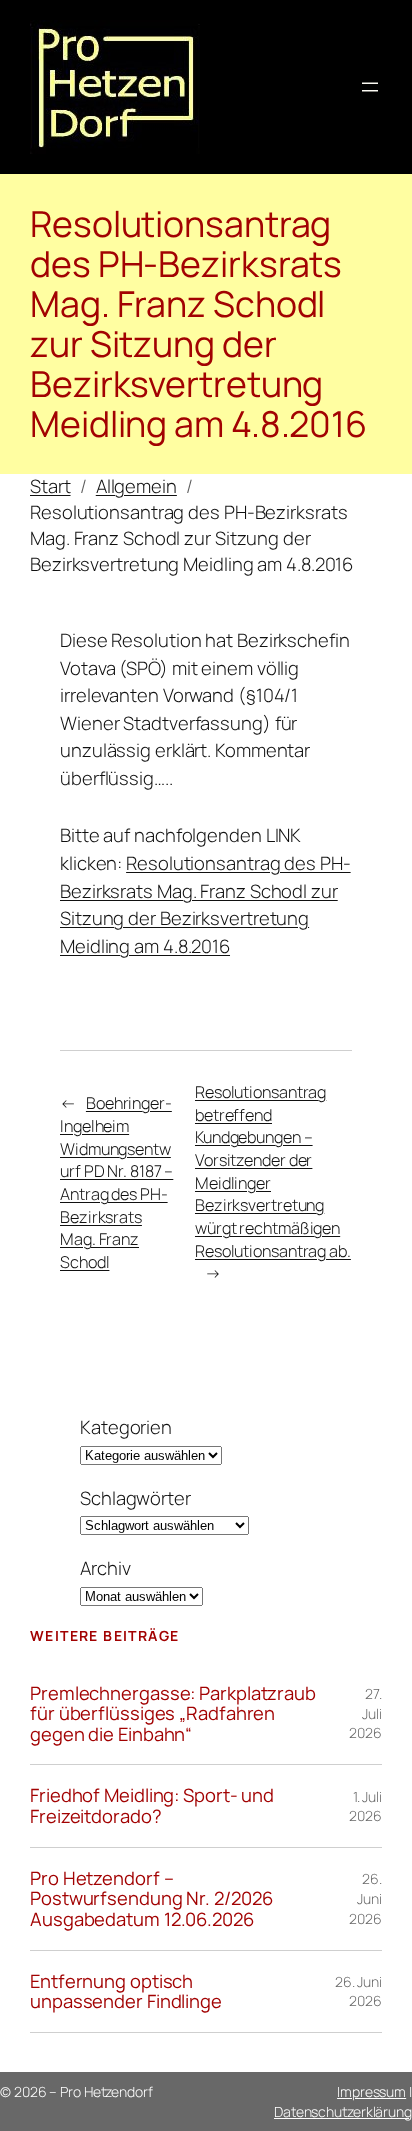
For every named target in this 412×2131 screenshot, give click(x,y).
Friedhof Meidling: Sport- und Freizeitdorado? (152, 1805)
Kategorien (126, 1427)
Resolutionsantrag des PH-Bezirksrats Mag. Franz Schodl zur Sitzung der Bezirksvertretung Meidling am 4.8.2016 (205, 904)
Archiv (105, 1568)
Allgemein (136, 486)
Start (50, 486)
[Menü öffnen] (370, 87)
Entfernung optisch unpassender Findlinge (126, 1991)
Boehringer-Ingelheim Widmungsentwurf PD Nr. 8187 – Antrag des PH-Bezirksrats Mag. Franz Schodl (116, 1182)
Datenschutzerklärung (343, 2111)
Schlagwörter (135, 1498)
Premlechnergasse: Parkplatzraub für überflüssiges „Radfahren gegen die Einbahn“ (173, 1714)
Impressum (371, 2091)
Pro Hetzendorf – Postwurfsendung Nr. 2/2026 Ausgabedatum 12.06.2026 (151, 1899)
